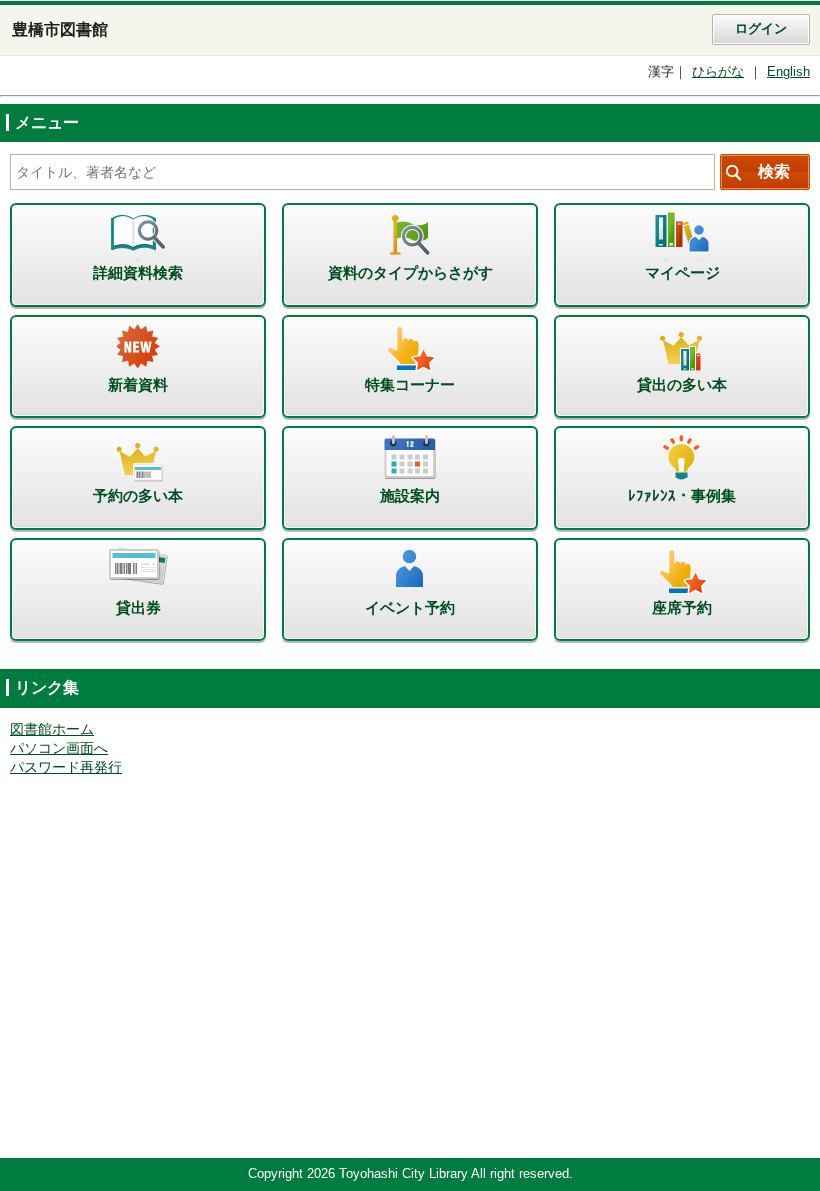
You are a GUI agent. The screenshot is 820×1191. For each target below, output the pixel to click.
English (788, 72)
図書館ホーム (52, 729)
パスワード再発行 (66, 767)
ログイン (761, 29)
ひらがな (718, 72)
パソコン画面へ (59, 748)
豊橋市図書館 (60, 29)
